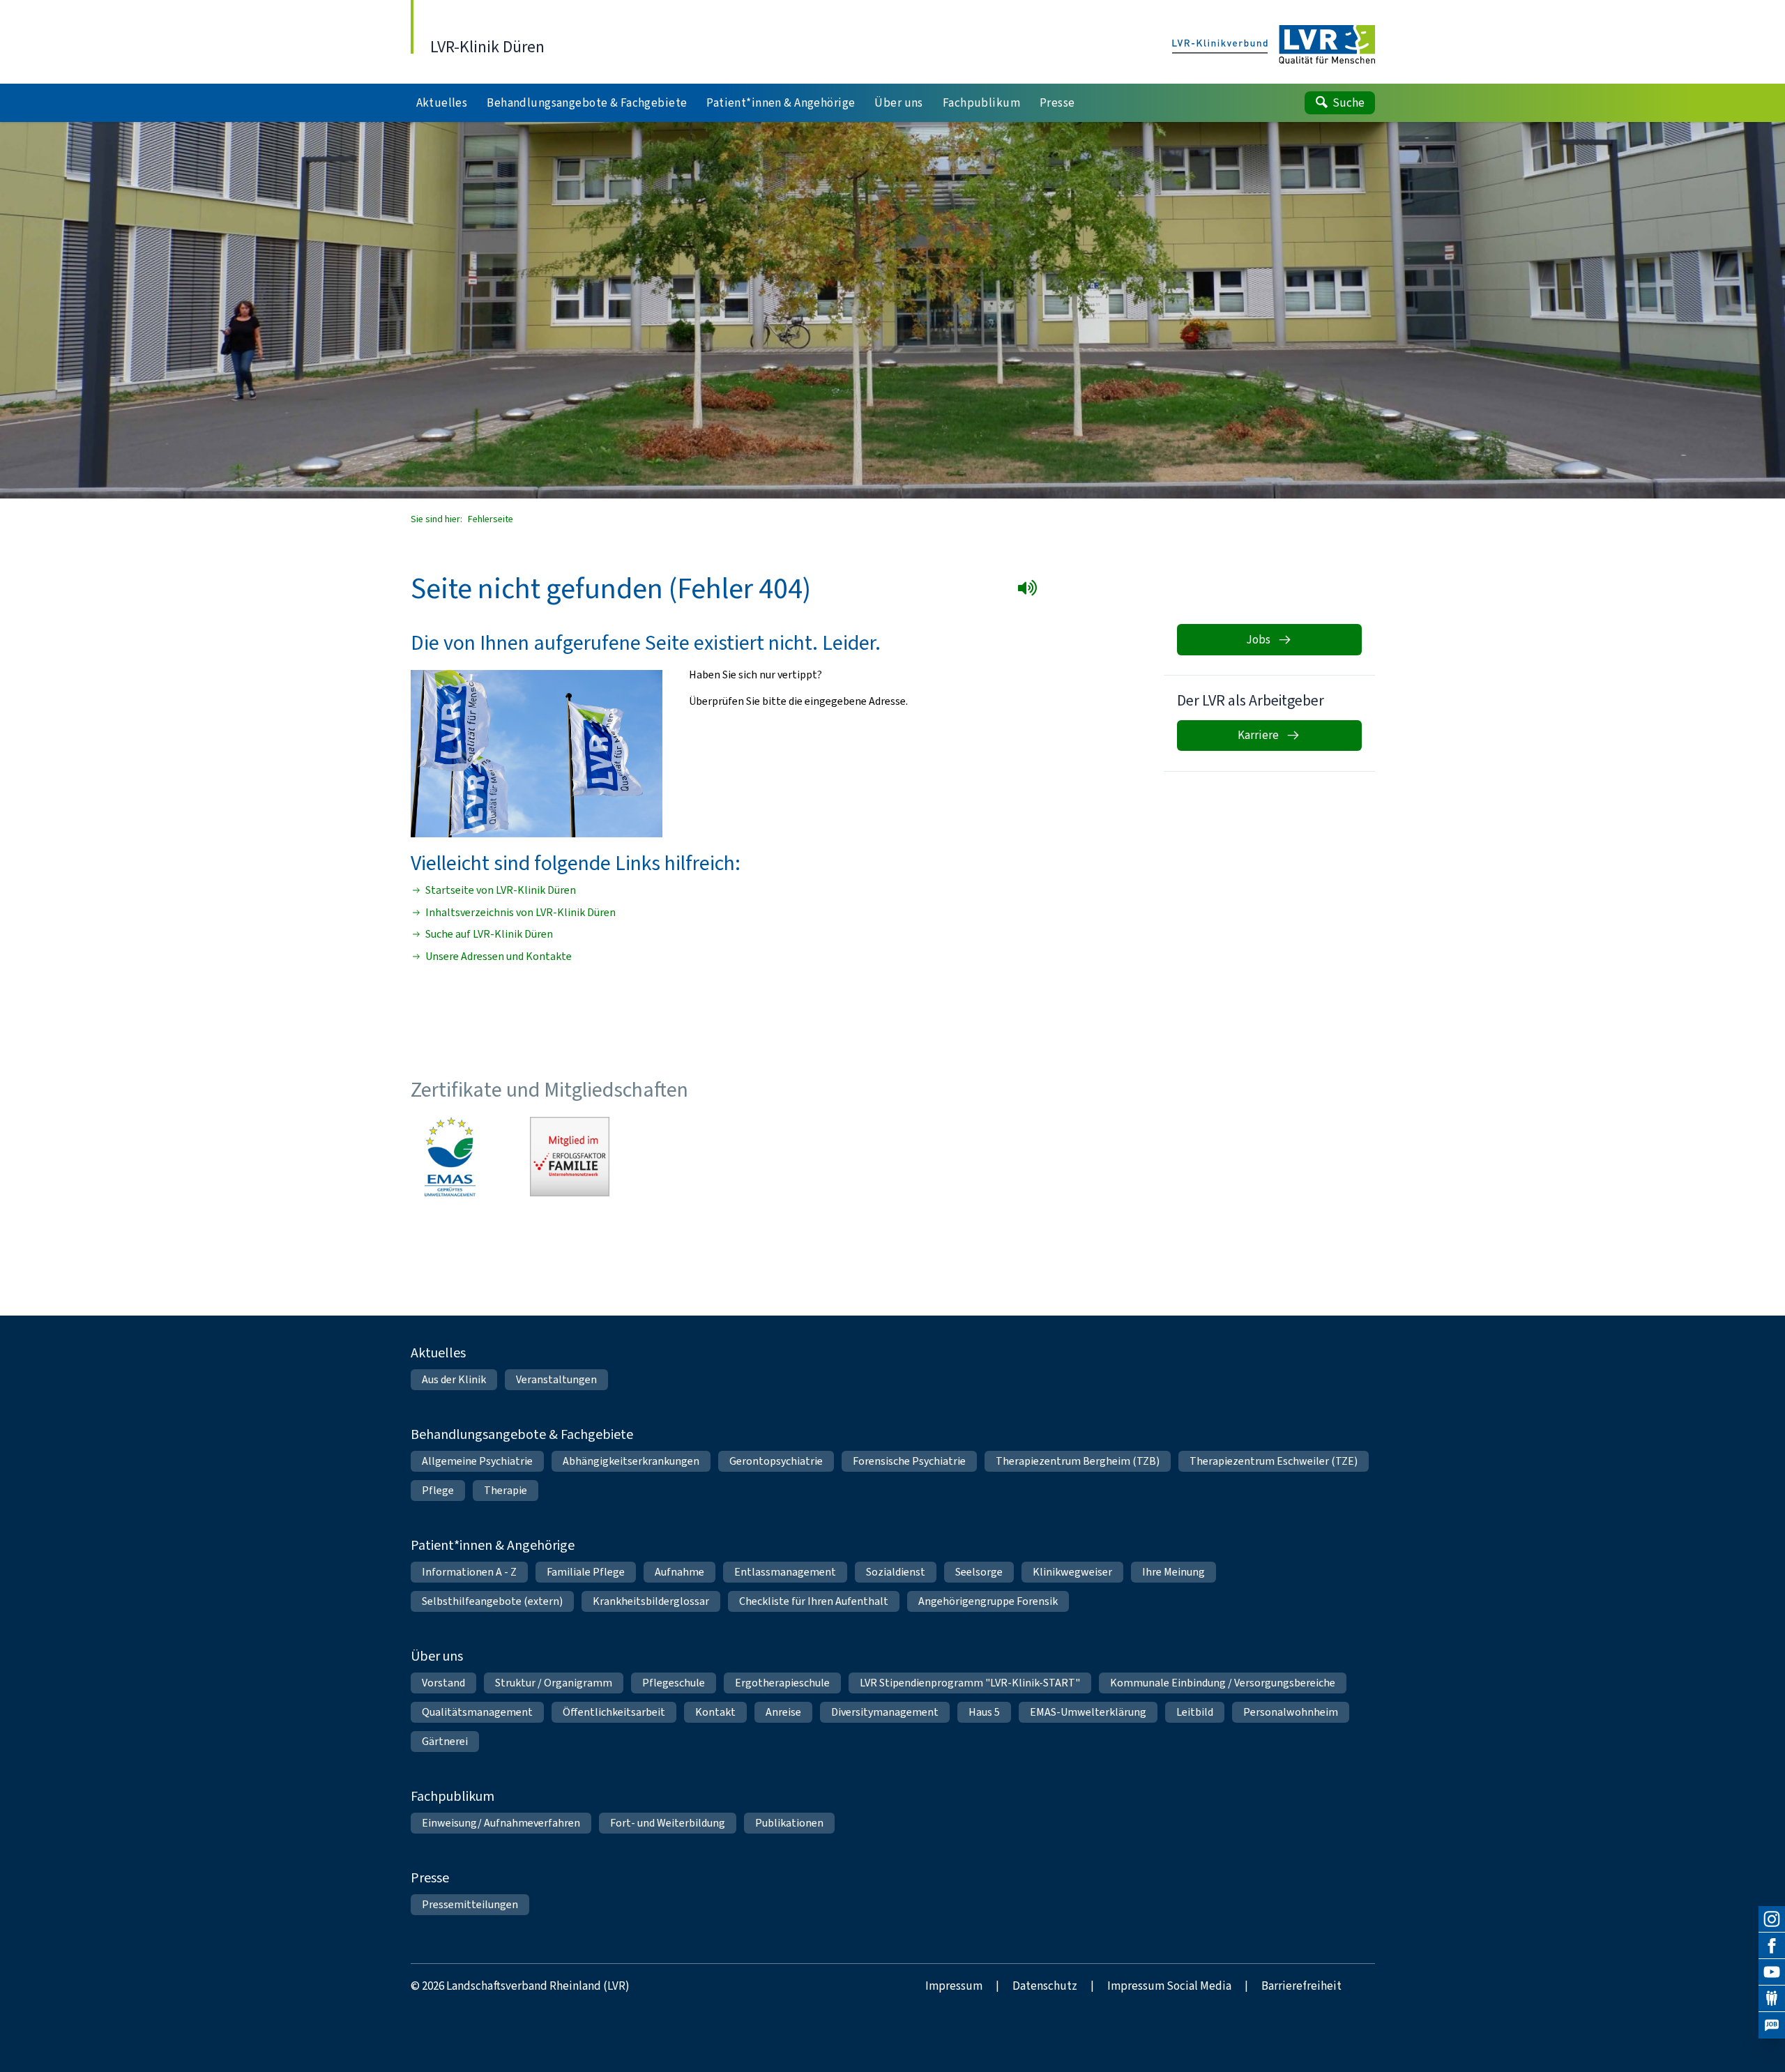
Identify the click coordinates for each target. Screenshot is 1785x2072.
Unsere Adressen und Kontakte (499, 957)
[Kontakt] (1772, 1999)
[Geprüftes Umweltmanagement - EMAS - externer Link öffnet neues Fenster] (450, 1157)
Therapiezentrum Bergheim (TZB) (1078, 1461)
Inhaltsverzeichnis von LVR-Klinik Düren (521, 913)
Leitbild (1195, 1712)
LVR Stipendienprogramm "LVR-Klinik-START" (970, 1683)
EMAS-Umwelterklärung (1088, 1712)
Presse (430, 1878)
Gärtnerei (445, 1741)
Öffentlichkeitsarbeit (614, 1712)
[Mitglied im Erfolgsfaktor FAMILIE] (570, 1157)
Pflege (438, 1490)
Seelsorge (979, 1572)
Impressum (954, 1986)
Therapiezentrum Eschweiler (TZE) (1274, 1461)
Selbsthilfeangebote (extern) (492, 1601)
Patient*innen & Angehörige (493, 1545)
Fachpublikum (453, 1796)
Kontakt (715, 1712)
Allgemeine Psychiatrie (477, 1461)
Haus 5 (984, 1712)
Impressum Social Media (1169, 1986)
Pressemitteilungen (470, 1904)
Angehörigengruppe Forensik (988, 1601)
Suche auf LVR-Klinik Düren (489, 934)
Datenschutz (1045, 1986)
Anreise (783, 1712)
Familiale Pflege (586, 1572)
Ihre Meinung (1173, 1572)
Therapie (506, 1490)
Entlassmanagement (785, 1572)
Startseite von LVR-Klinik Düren (501, 890)
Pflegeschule (674, 1683)
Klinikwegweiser (1072, 1572)
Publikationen (789, 1823)
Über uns (437, 1656)
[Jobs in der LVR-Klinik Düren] (1772, 2025)
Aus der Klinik (454, 1379)
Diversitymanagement (885, 1712)
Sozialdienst (896, 1572)
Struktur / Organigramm (554, 1683)
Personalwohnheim (1291, 1712)
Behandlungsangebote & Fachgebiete (522, 1434)
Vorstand (443, 1683)
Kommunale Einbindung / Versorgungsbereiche (1223, 1683)
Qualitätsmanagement (477, 1712)
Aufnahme (679, 1572)
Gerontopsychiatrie (776, 1461)
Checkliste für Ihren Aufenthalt (814, 1601)
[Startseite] (1274, 45)
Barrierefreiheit (1301, 1986)
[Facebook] (1772, 1946)
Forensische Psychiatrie (909, 1461)
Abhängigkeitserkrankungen (631, 1461)
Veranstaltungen (556, 1379)
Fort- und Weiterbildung (668, 1823)
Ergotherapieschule (782, 1683)
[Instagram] (1772, 1919)
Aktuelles (438, 1353)
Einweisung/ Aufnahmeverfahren (501, 1823)
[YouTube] (1772, 1972)
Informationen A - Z (469, 1572)
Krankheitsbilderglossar (651, 1601)
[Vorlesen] (1030, 591)
